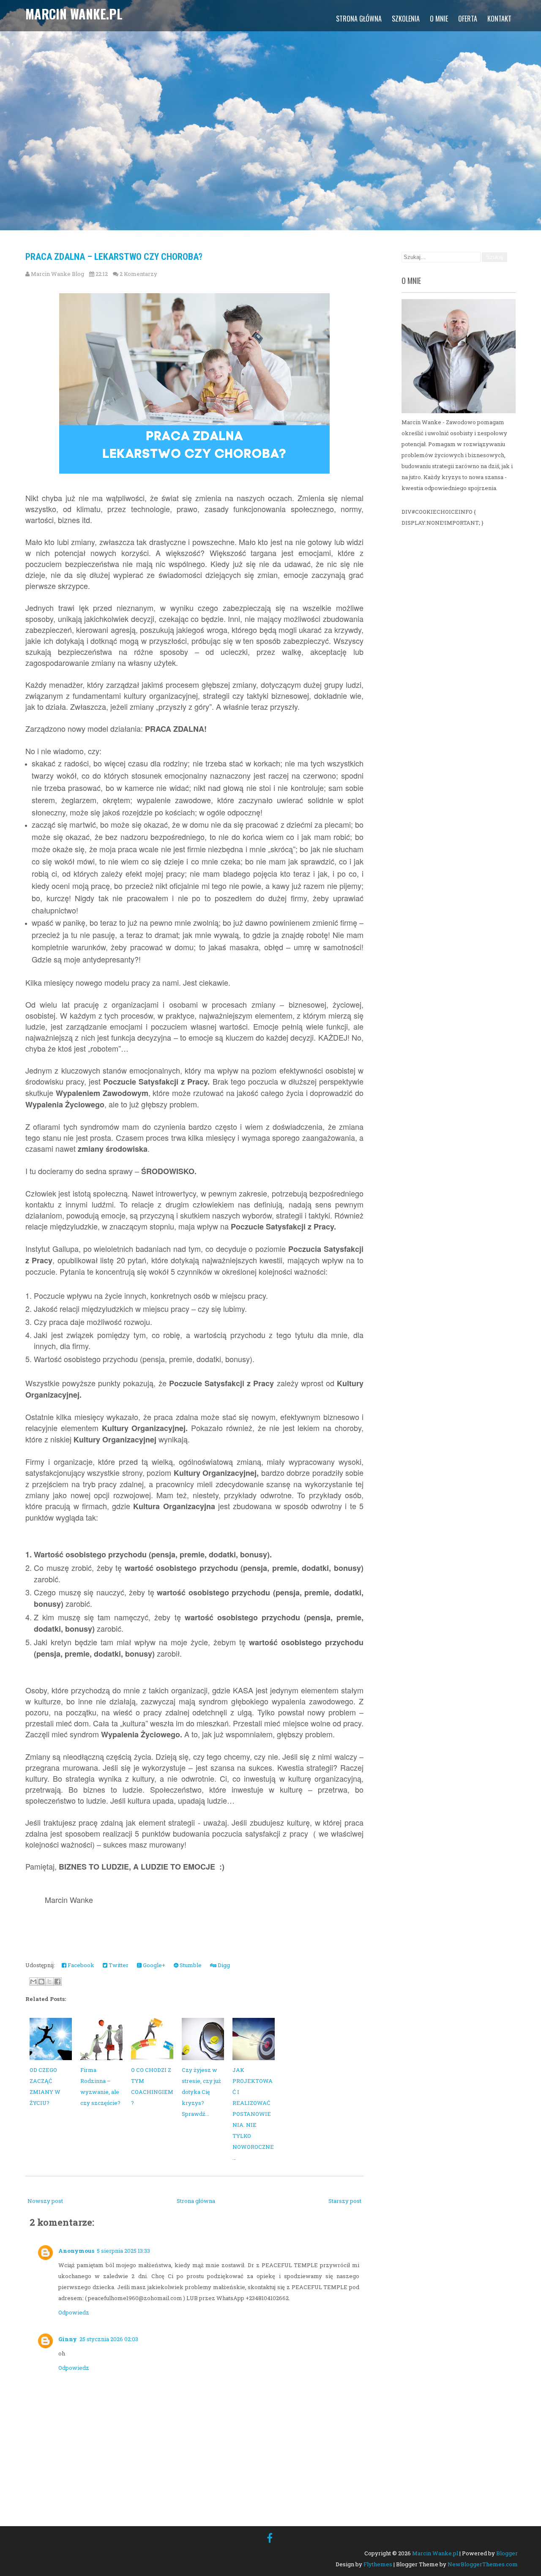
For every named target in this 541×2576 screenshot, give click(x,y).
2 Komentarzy (138, 274)
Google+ (153, 1965)
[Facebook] (270, 2538)
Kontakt (499, 19)
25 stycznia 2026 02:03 (109, 2339)
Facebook (80, 1965)
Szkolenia (406, 19)
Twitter (118, 1965)
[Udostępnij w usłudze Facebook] (57, 1982)
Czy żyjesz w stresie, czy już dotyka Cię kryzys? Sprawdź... (201, 2092)
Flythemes (378, 2564)
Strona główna (196, 2201)
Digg (223, 1965)
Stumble (190, 1965)
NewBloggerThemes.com (483, 2564)
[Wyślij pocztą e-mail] (33, 1982)
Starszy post (345, 2201)
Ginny (68, 2339)
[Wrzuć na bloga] (41, 1982)
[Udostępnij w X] (49, 1982)
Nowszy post (45, 2201)
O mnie (439, 19)
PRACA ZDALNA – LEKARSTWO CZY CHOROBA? (114, 257)
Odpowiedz (74, 2312)
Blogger (507, 2553)
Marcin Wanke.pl (74, 14)
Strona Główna (359, 19)
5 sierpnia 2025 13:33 (123, 2251)
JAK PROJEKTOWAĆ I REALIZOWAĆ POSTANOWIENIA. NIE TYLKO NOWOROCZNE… (253, 2114)
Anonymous (76, 2251)
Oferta (468, 19)
